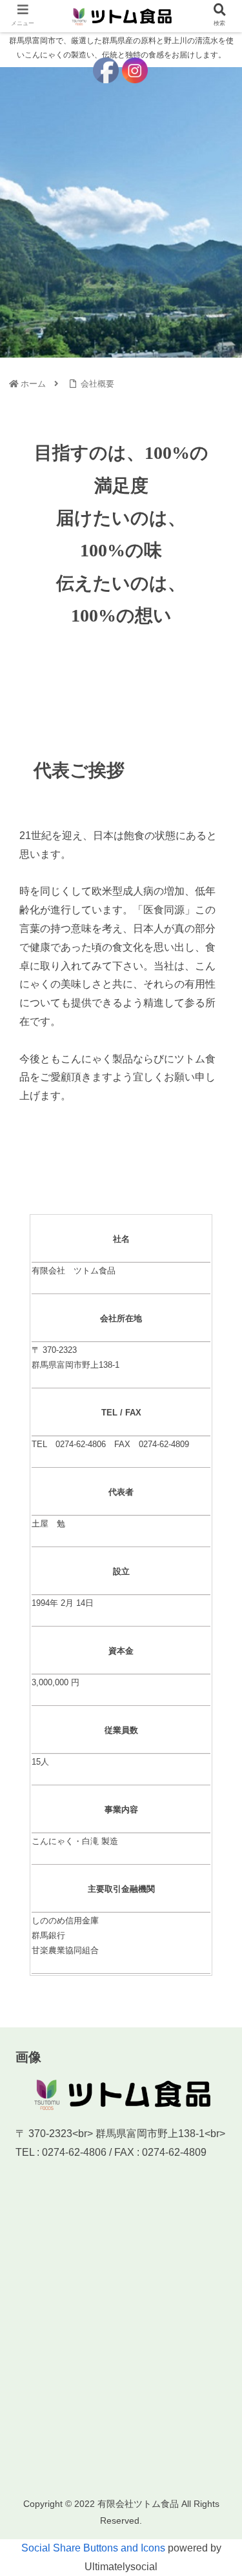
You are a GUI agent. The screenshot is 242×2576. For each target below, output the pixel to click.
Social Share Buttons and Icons (93, 2548)
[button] (216, 1649)
